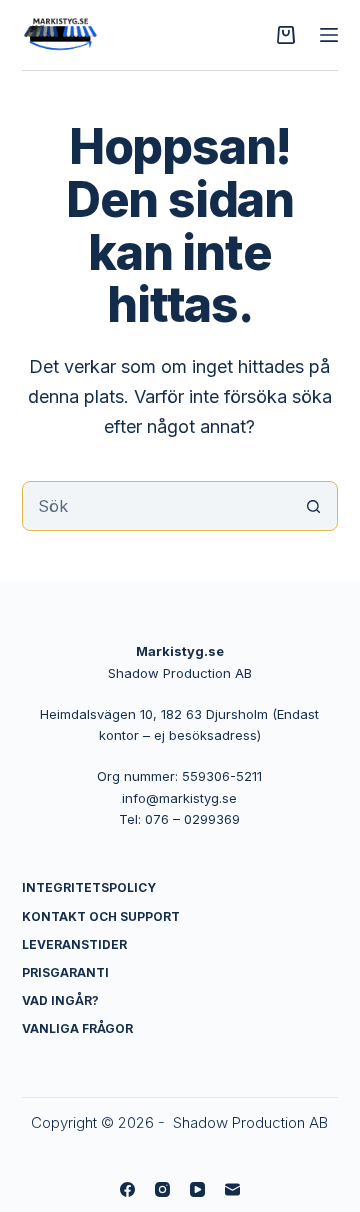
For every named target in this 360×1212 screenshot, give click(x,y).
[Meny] (329, 35)
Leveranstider (74, 944)
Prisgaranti (65, 972)
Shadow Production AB (250, 1122)
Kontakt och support (101, 916)
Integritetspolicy (89, 887)
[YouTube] (197, 1189)
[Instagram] (162, 1189)
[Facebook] (127, 1189)
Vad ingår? (60, 1000)
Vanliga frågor (77, 1028)
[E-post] (232, 1189)
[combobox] (156, 506)
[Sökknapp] (313, 506)
